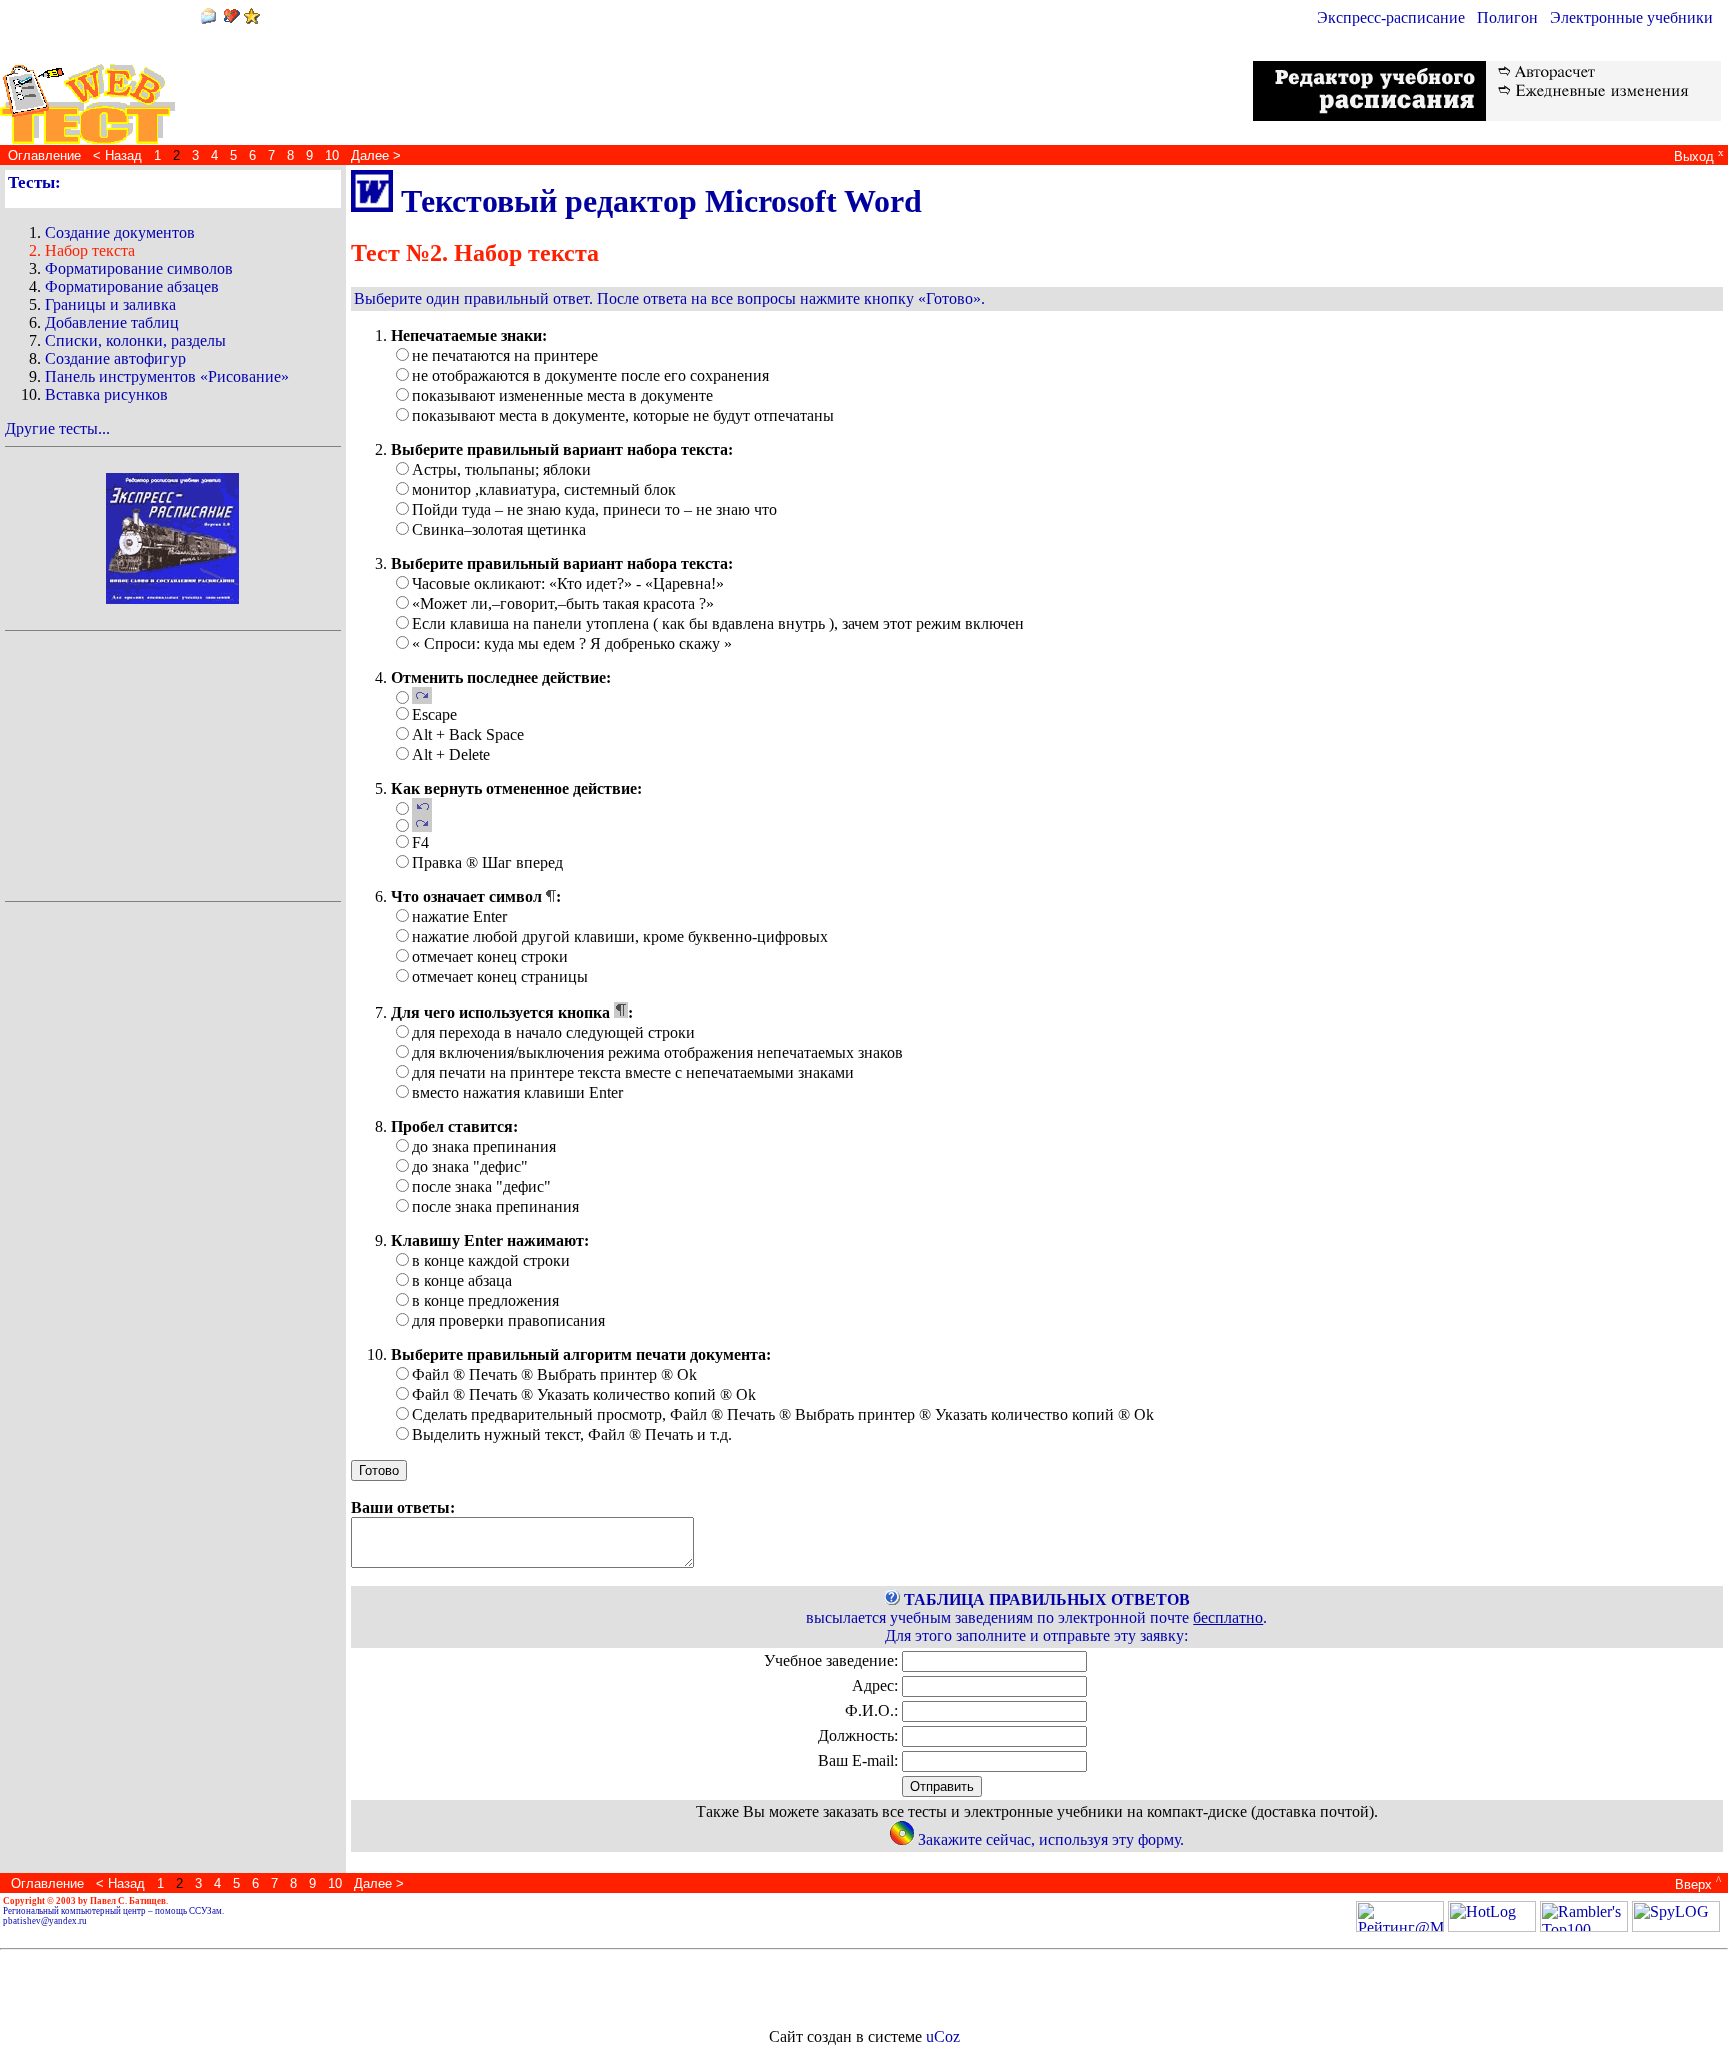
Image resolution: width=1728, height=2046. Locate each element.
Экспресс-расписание (1391, 17)
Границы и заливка (110, 304)
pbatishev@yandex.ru (45, 1921)
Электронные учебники (1631, 17)
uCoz (943, 2036)
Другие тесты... (57, 428)
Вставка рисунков (106, 394)
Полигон (1507, 17)
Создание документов (120, 232)
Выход (1697, 156)
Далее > (376, 155)
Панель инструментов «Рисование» (167, 376)
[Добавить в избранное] (252, 18)
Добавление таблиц (112, 322)
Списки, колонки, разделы (135, 340)
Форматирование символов (139, 268)
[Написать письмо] (208, 18)
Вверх (1696, 1884)
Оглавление (44, 155)
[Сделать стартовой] (232, 18)
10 (332, 155)
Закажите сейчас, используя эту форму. (1051, 1839)
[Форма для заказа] (902, 1839)
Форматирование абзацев (132, 286)
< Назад (117, 155)
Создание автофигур (115, 358)
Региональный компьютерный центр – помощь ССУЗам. (113, 1911)
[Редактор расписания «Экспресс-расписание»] (172, 532)
